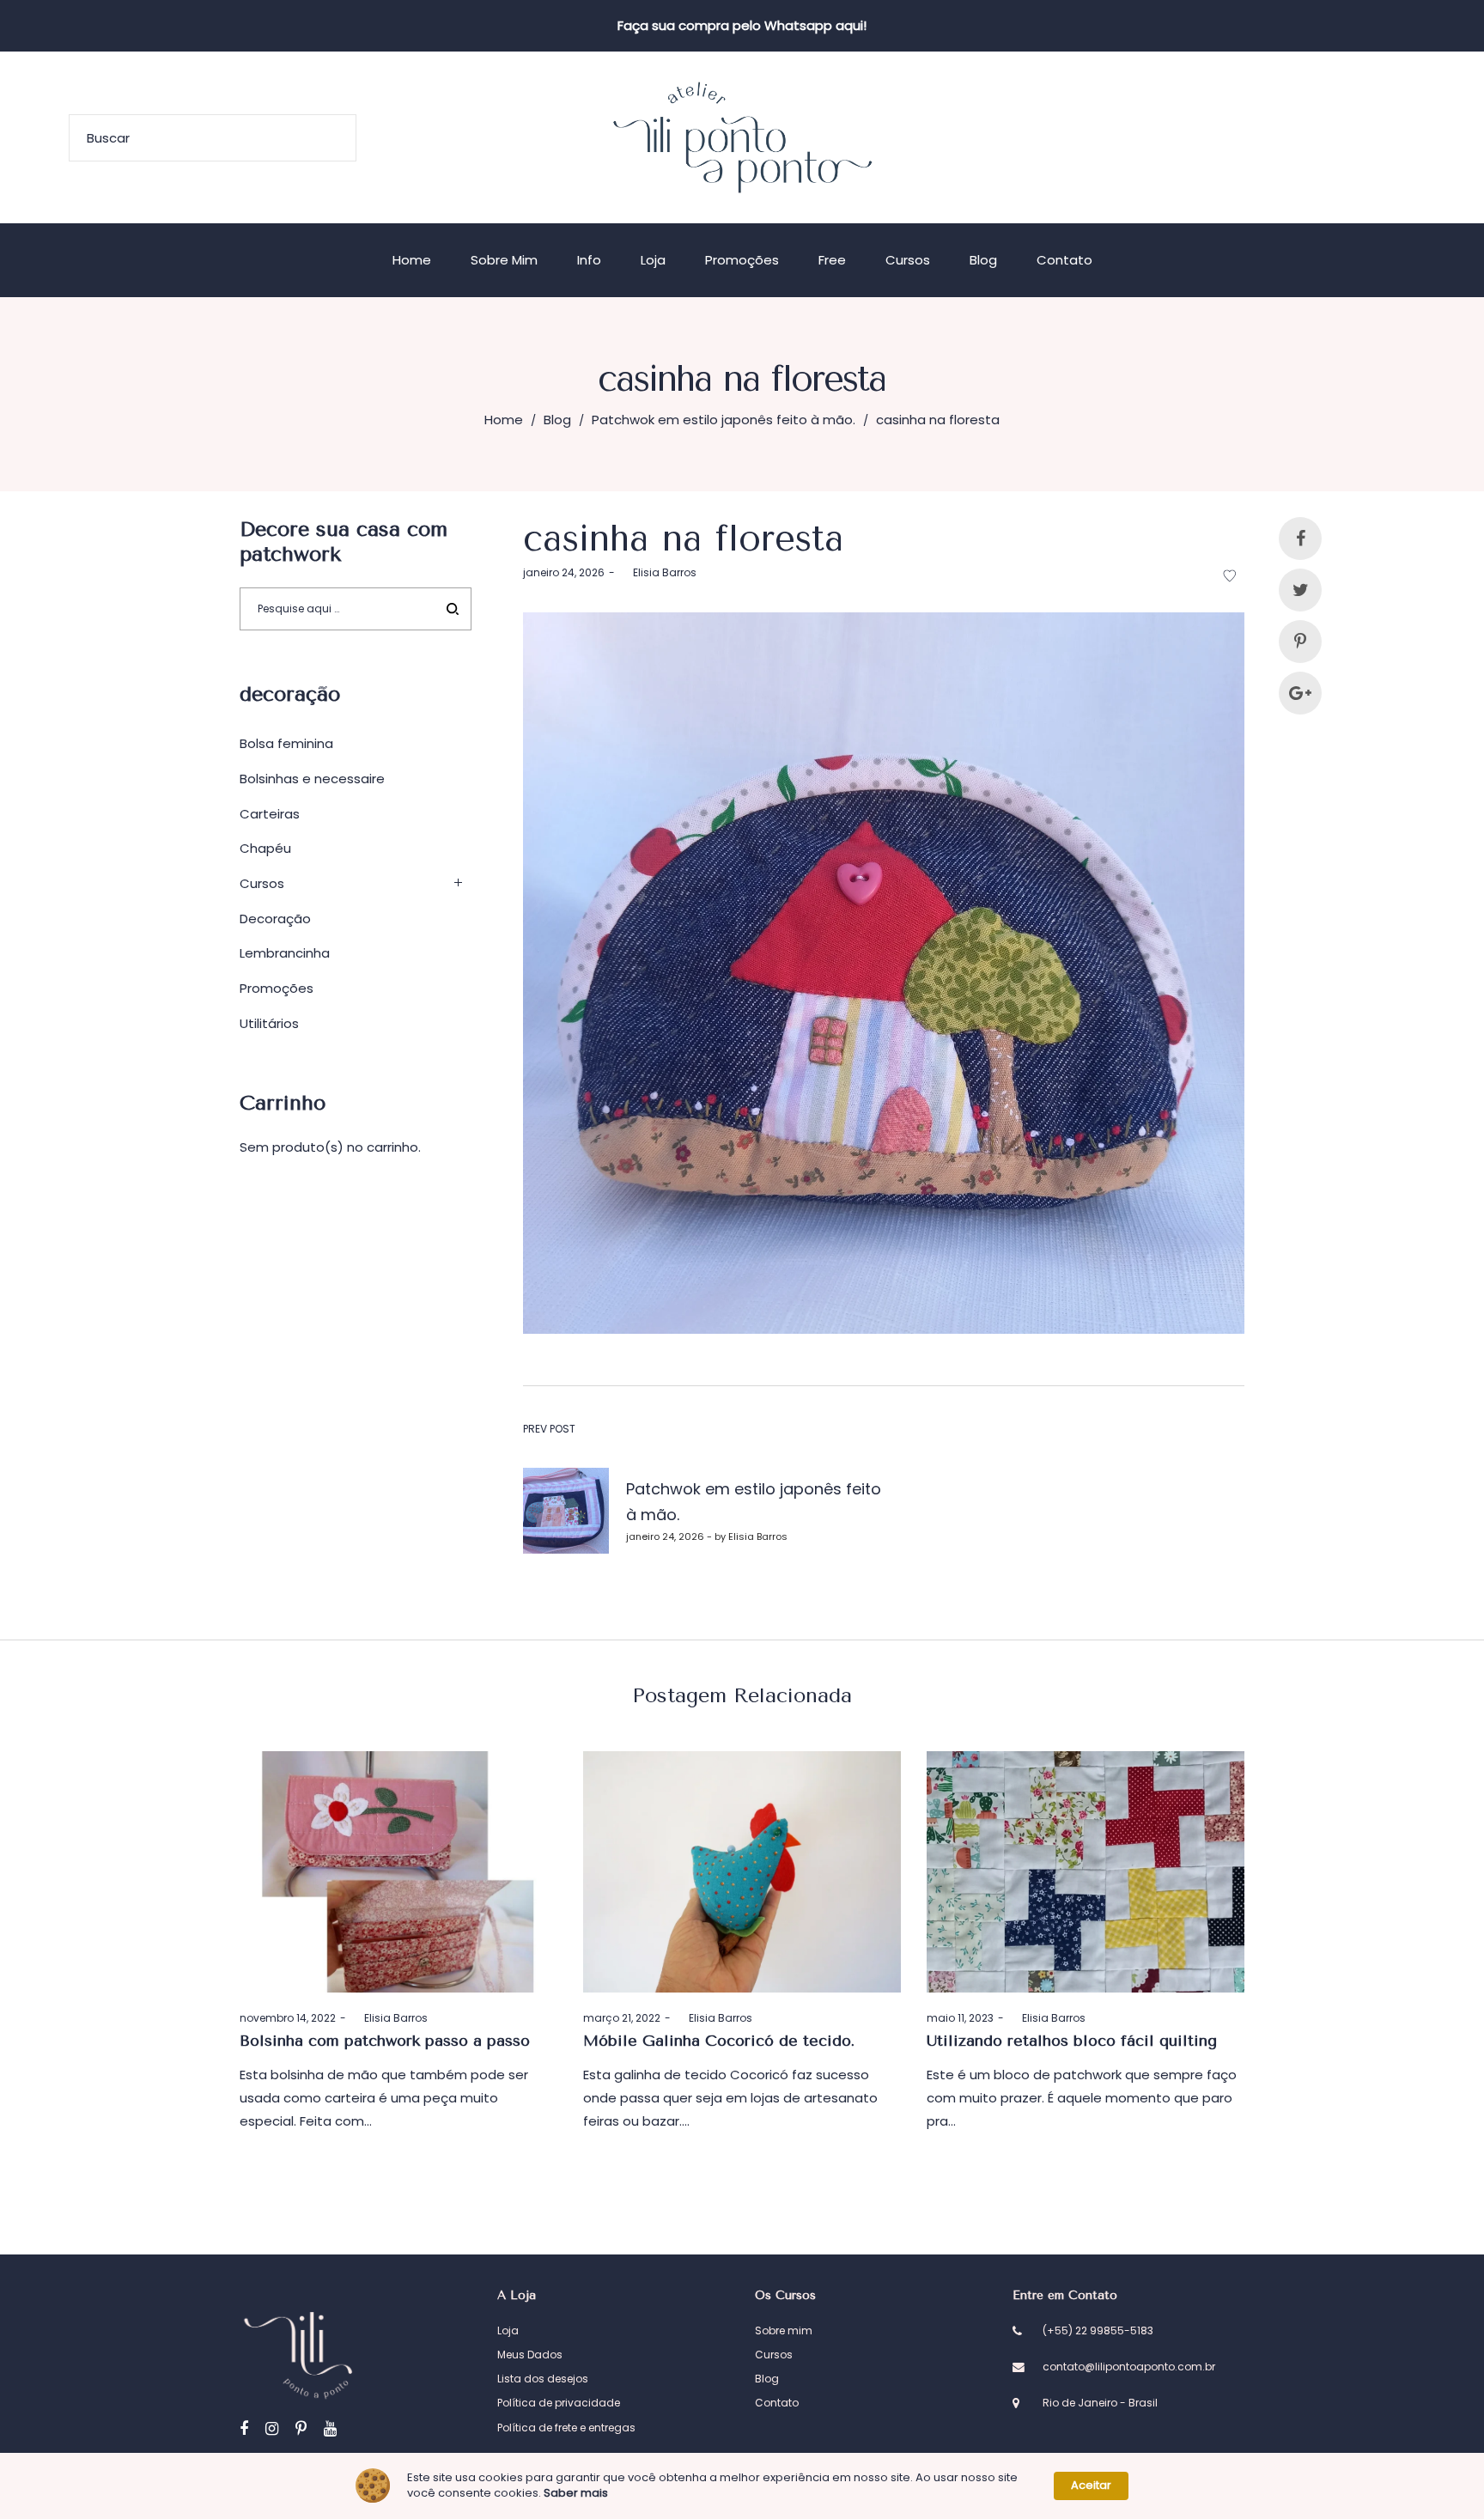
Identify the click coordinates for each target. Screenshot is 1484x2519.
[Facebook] (244, 2428)
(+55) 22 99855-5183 (1098, 2330)
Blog (557, 420)
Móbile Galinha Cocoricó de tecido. (719, 2041)
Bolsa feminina (286, 743)
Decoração (275, 919)
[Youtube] (330, 2428)
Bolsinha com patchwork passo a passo (385, 2041)
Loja (508, 2330)
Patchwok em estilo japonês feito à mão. (724, 420)
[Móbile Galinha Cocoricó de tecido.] (742, 1872)
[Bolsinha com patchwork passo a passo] (398, 1872)
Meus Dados (530, 2355)
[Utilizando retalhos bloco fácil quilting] (1086, 1872)
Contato (777, 2403)
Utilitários (269, 1023)
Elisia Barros (658, 572)
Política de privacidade (559, 2403)
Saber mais (576, 2493)
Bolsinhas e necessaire (312, 779)
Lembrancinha (285, 953)
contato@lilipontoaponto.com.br (1129, 2367)
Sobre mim (784, 2330)
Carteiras (270, 814)
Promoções (277, 988)
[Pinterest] (301, 2428)
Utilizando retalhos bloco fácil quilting (1072, 2041)
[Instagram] (272, 2428)
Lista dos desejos (543, 2379)
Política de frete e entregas (566, 2428)
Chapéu (265, 848)
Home (504, 420)
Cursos (262, 883)
